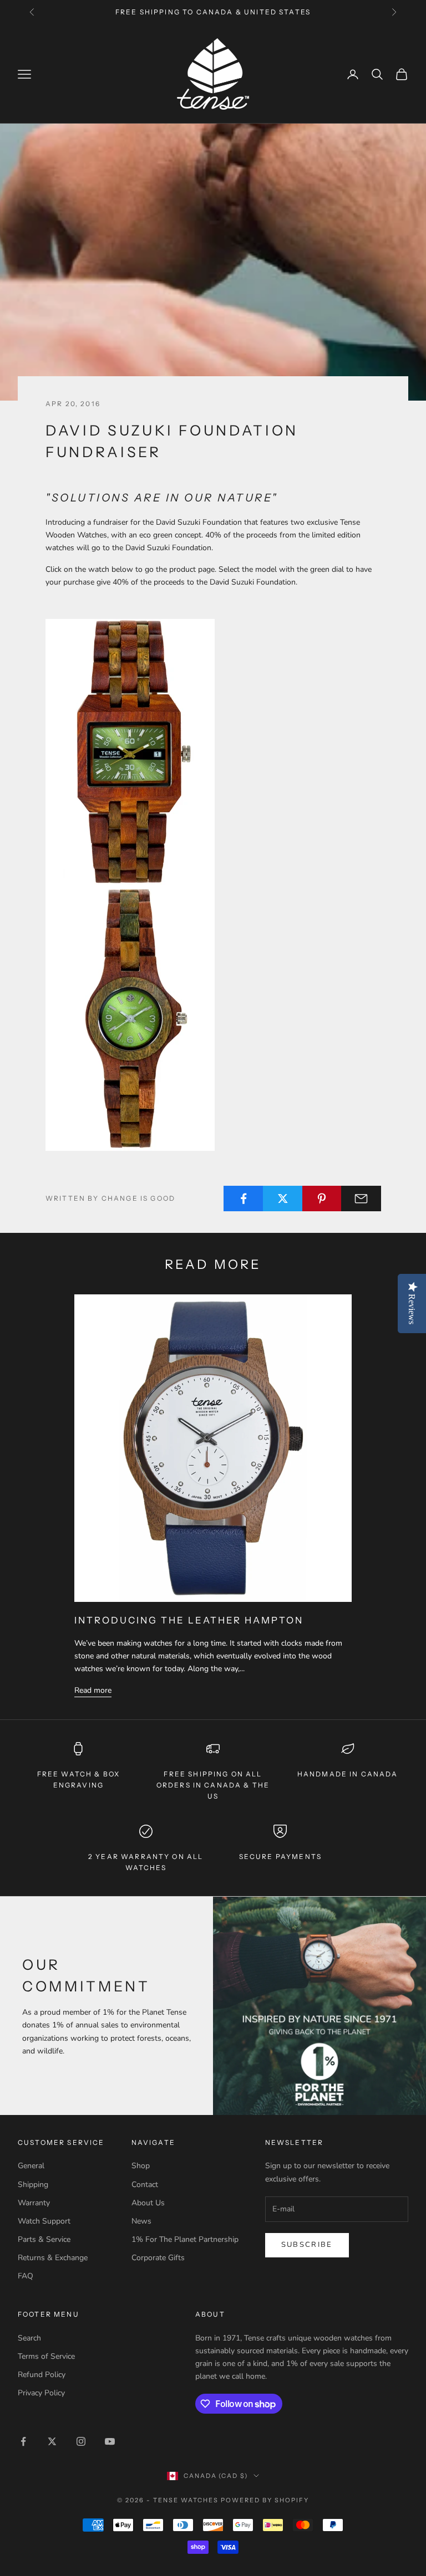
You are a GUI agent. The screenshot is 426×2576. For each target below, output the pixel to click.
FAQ (26, 2276)
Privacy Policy (41, 2393)
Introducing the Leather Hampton (189, 1620)
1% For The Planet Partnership (185, 2239)
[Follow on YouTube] (110, 2441)
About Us (148, 2203)
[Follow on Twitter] (52, 2441)
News (141, 2221)
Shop (141, 2166)
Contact (145, 2185)
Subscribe (307, 2245)
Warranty (34, 2203)
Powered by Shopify (265, 2500)
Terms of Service (46, 2356)
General (31, 2166)
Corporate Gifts (158, 2258)
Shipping (33, 2185)
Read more (93, 1690)
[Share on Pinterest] (322, 1199)
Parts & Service (44, 2239)
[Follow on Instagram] (81, 2441)
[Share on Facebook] (244, 1199)
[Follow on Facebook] (23, 2441)
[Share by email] (361, 1199)
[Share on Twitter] (283, 1199)
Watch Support (44, 2221)
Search (29, 2338)
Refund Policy (42, 2375)
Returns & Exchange (53, 2258)
